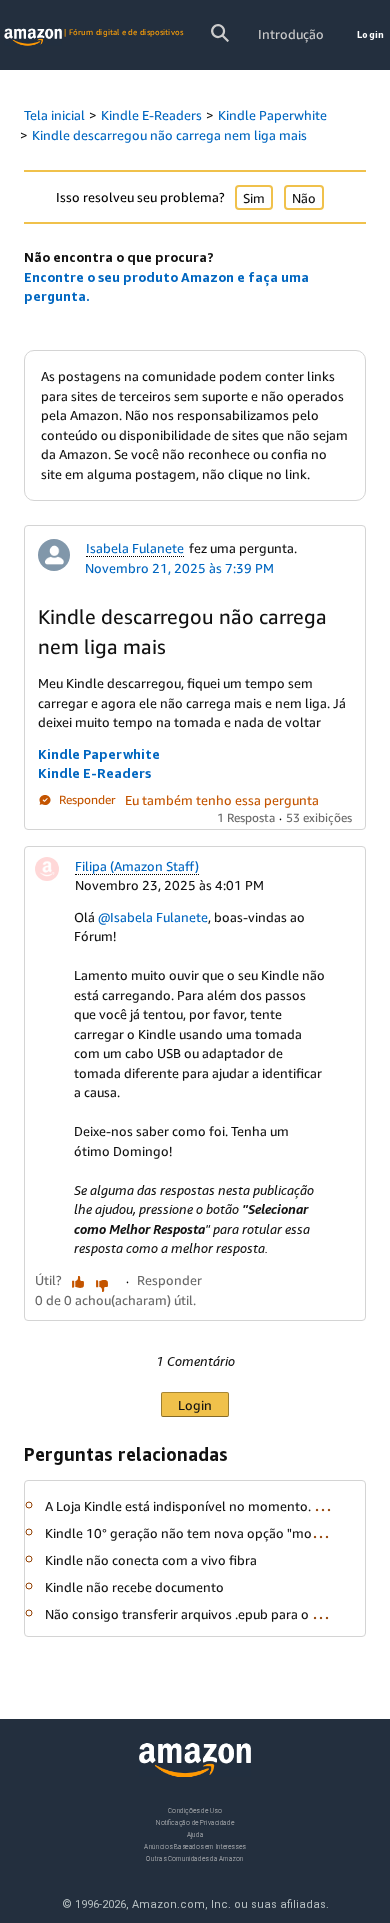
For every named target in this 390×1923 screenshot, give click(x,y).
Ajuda (195, 1834)
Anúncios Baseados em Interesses (194, 1846)
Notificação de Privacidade (195, 1822)
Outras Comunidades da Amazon (194, 1858)
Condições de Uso (194, 1810)
